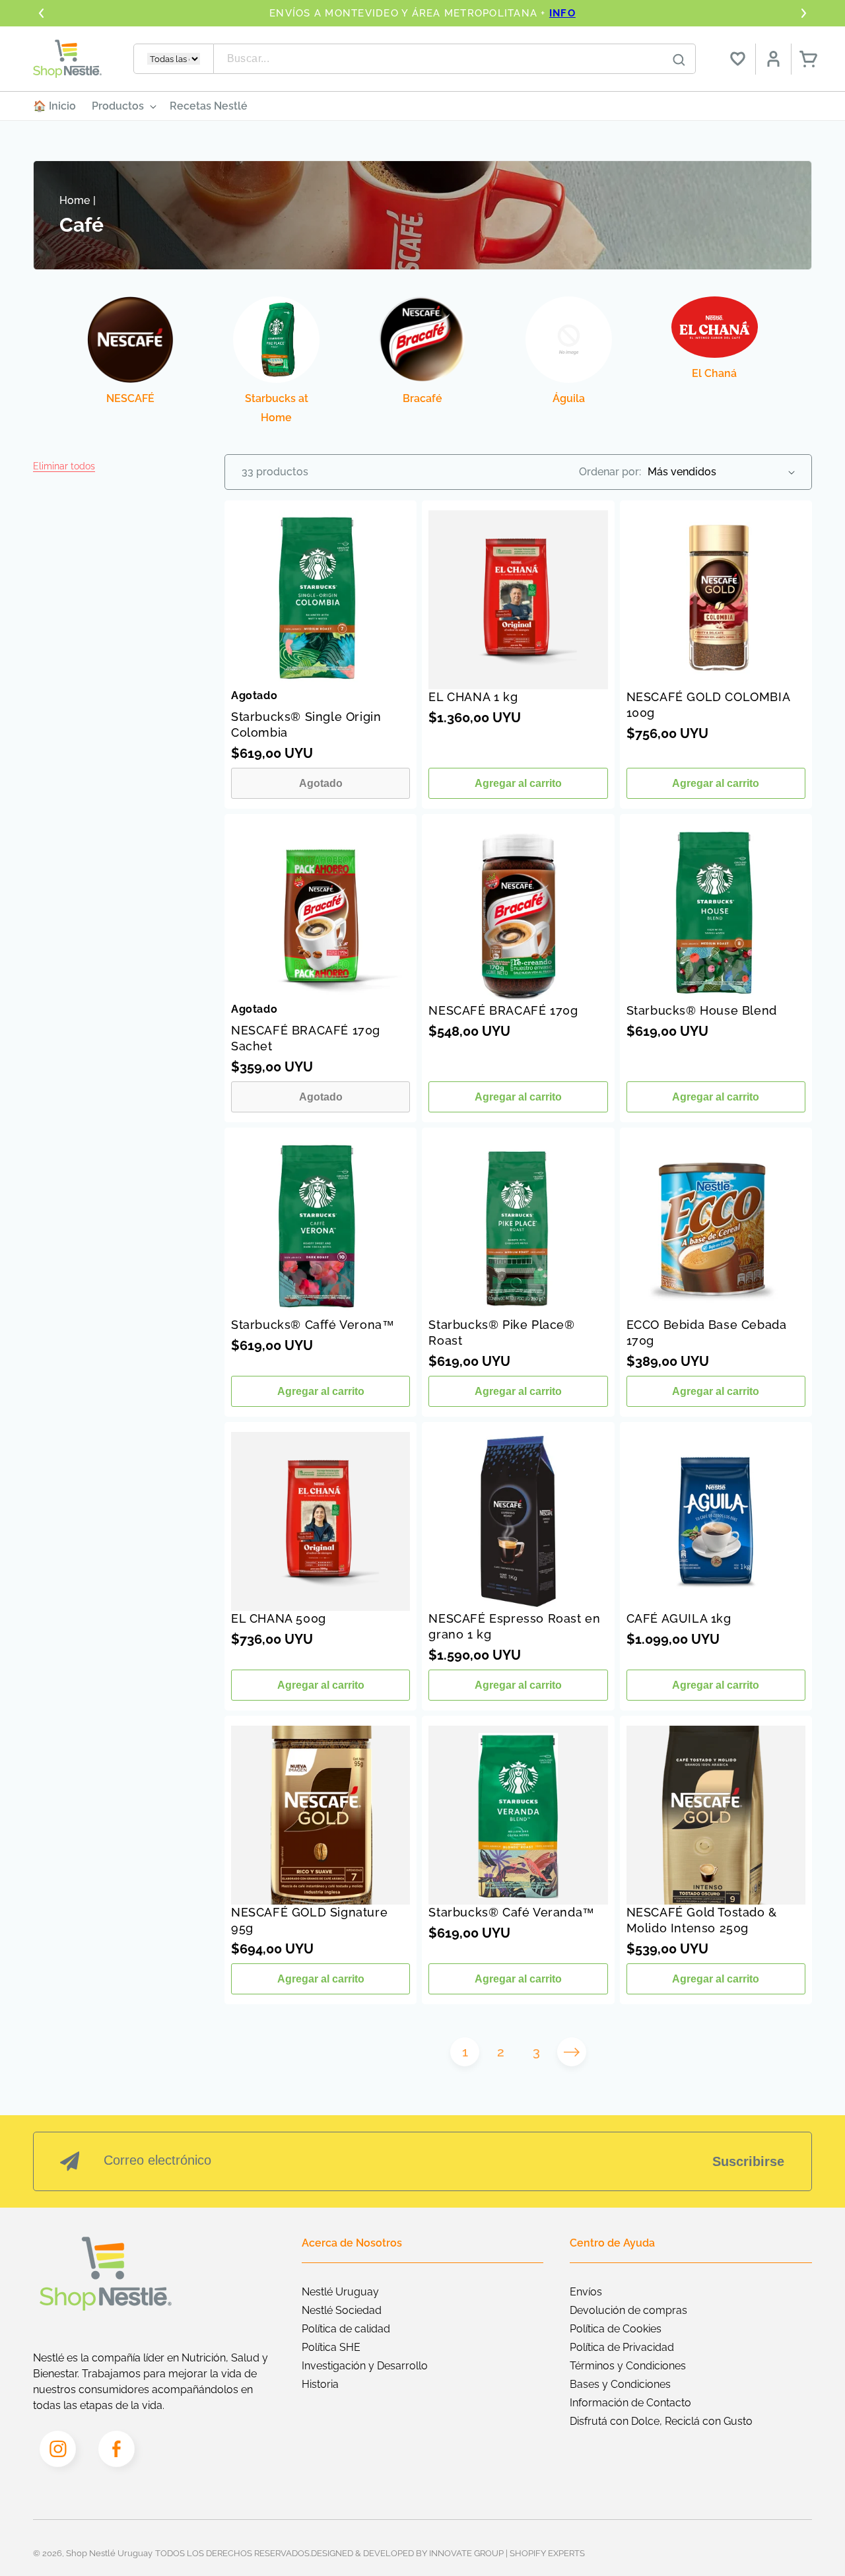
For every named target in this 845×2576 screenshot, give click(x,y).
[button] (64, 466)
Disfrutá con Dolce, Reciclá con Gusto (661, 2421)
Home (75, 200)
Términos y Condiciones (628, 2366)
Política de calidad (346, 2329)
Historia (320, 2384)
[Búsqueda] (679, 59)
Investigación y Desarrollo (365, 2366)
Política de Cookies (616, 2329)
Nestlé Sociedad (342, 2310)
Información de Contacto (630, 2403)
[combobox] (455, 59)
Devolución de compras (628, 2310)
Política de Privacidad (622, 2347)
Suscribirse (748, 2161)
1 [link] (465, 2052)
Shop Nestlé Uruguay (109, 2553)
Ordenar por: (610, 472)
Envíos (586, 2292)
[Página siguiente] (572, 2052)
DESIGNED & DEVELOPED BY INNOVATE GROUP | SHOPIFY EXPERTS (448, 2553)
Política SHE (331, 2347)
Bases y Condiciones (620, 2384)
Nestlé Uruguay (340, 2292)
